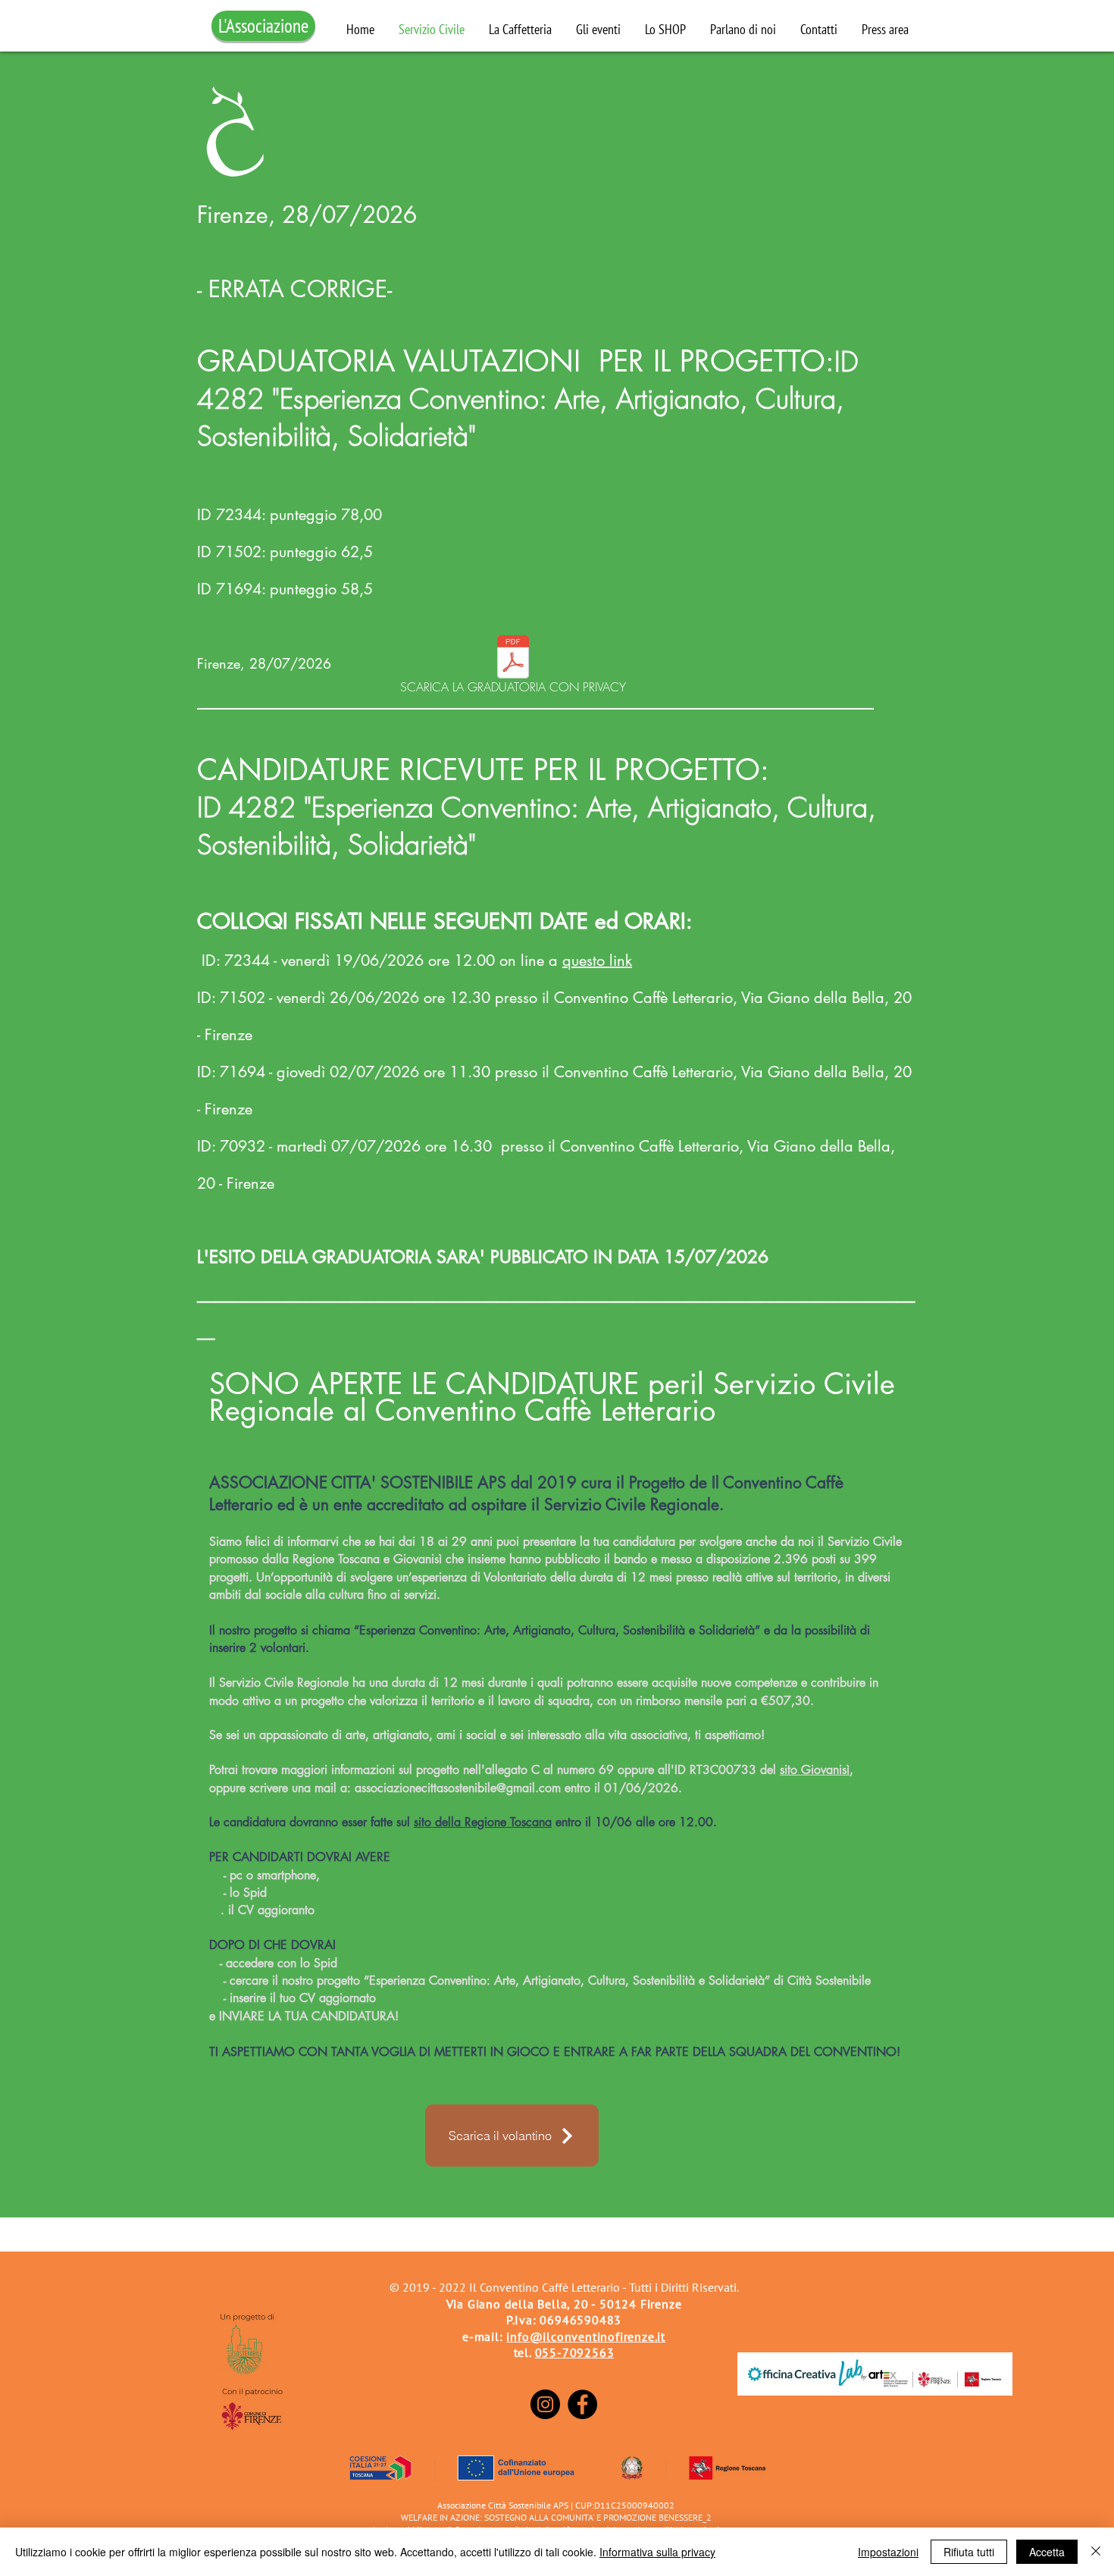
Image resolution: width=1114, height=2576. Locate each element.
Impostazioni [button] (888, 2552)
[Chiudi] (1096, 2552)
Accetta (1047, 2552)
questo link (597, 961)
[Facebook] (582, 2404)
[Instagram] (545, 2404)
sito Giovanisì (815, 1770)
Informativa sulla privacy (657, 2552)
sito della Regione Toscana (483, 1822)
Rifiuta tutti (969, 2552)
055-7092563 (575, 2352)
